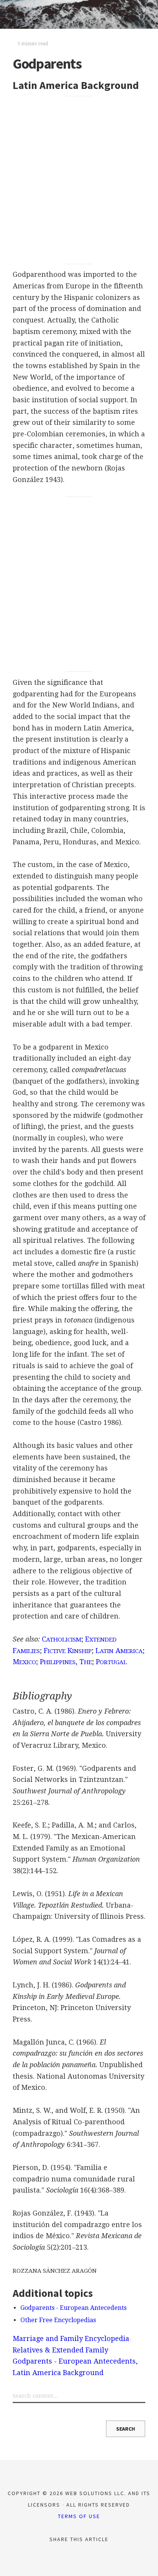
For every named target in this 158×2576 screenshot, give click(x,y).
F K (68, 1651)
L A (119, 1651)
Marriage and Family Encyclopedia (71, 2338)
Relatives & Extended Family (60, 2350)
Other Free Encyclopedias (58, 2320)
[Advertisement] (79, 180)
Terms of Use (79, 2516)
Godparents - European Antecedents (73, 2308)
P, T (66, 1662)
